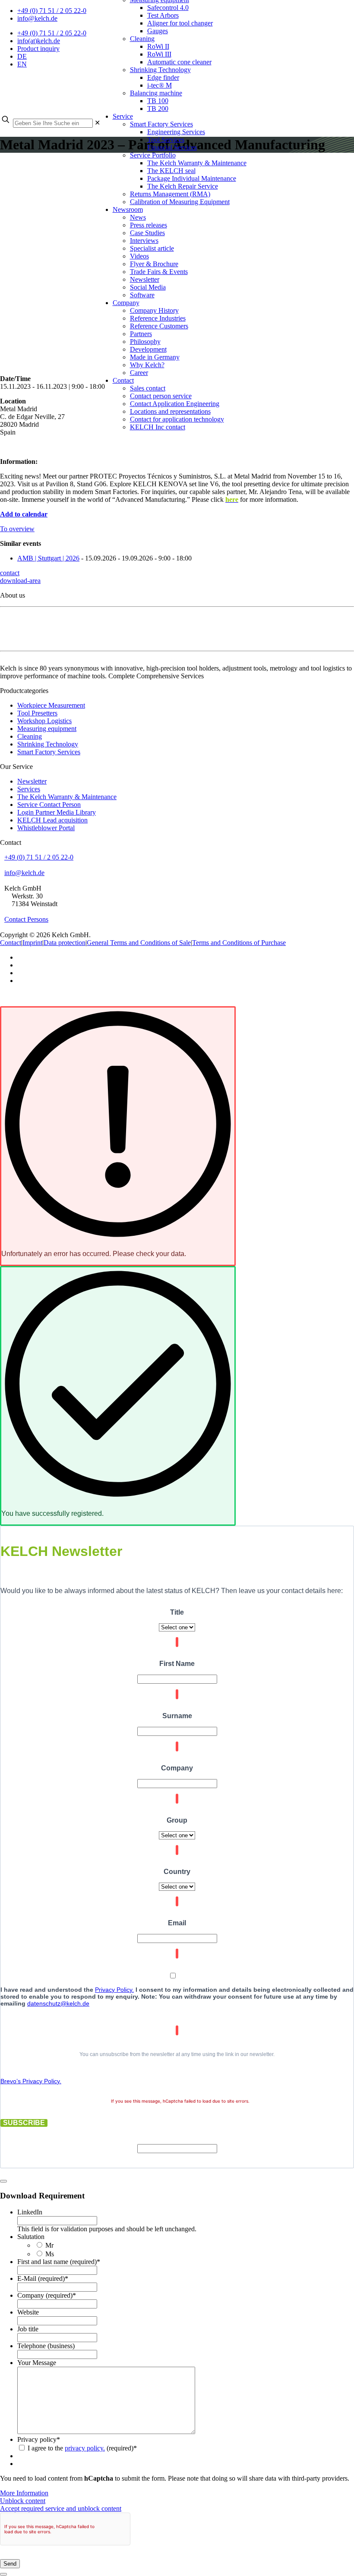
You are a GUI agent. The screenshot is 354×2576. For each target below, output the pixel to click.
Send (10, 2564)
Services (29, 789)
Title (177, 1612)
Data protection (65, 943)
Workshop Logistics (44, 721)
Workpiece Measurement (51, 705)
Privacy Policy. (114, 1990)
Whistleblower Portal (46, 828)
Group (177, 1820)
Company (177, 1768)
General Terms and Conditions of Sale (139, 943)
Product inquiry (38, 49)
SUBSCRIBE (24, 2123)
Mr (49, 2245)
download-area (20, 581)
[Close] (3, 2181)
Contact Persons (26, 919)
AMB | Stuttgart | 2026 (48, 558)
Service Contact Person (49, 805)
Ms (50, 2254)
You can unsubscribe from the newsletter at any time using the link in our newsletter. (177, 2054)
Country (177, 1872)
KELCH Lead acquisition (52, 820)
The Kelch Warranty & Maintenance (67, 797)
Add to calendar (24, 514)
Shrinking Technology (48, 744)
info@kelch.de (37, 18)
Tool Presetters (37, 713)
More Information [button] (24, 2493)
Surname (177, 1716)
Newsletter (32, 781)
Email (177, 1923)
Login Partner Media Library (57, 812)
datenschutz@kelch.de (58, 2003)
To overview (17, 529)
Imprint (32, 943)
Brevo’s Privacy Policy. (31, 2081)
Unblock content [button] (23, 2501)
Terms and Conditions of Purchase (239, 943)
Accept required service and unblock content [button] (61, 2508)
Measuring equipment (47, 729)
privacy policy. (85, 2448)
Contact (11, 943)
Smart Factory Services (49, 752)
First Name (177, 1664)
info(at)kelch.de (39, 41)
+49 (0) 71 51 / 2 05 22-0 (52, 11)
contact (10, 573)
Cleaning (30, 736)
